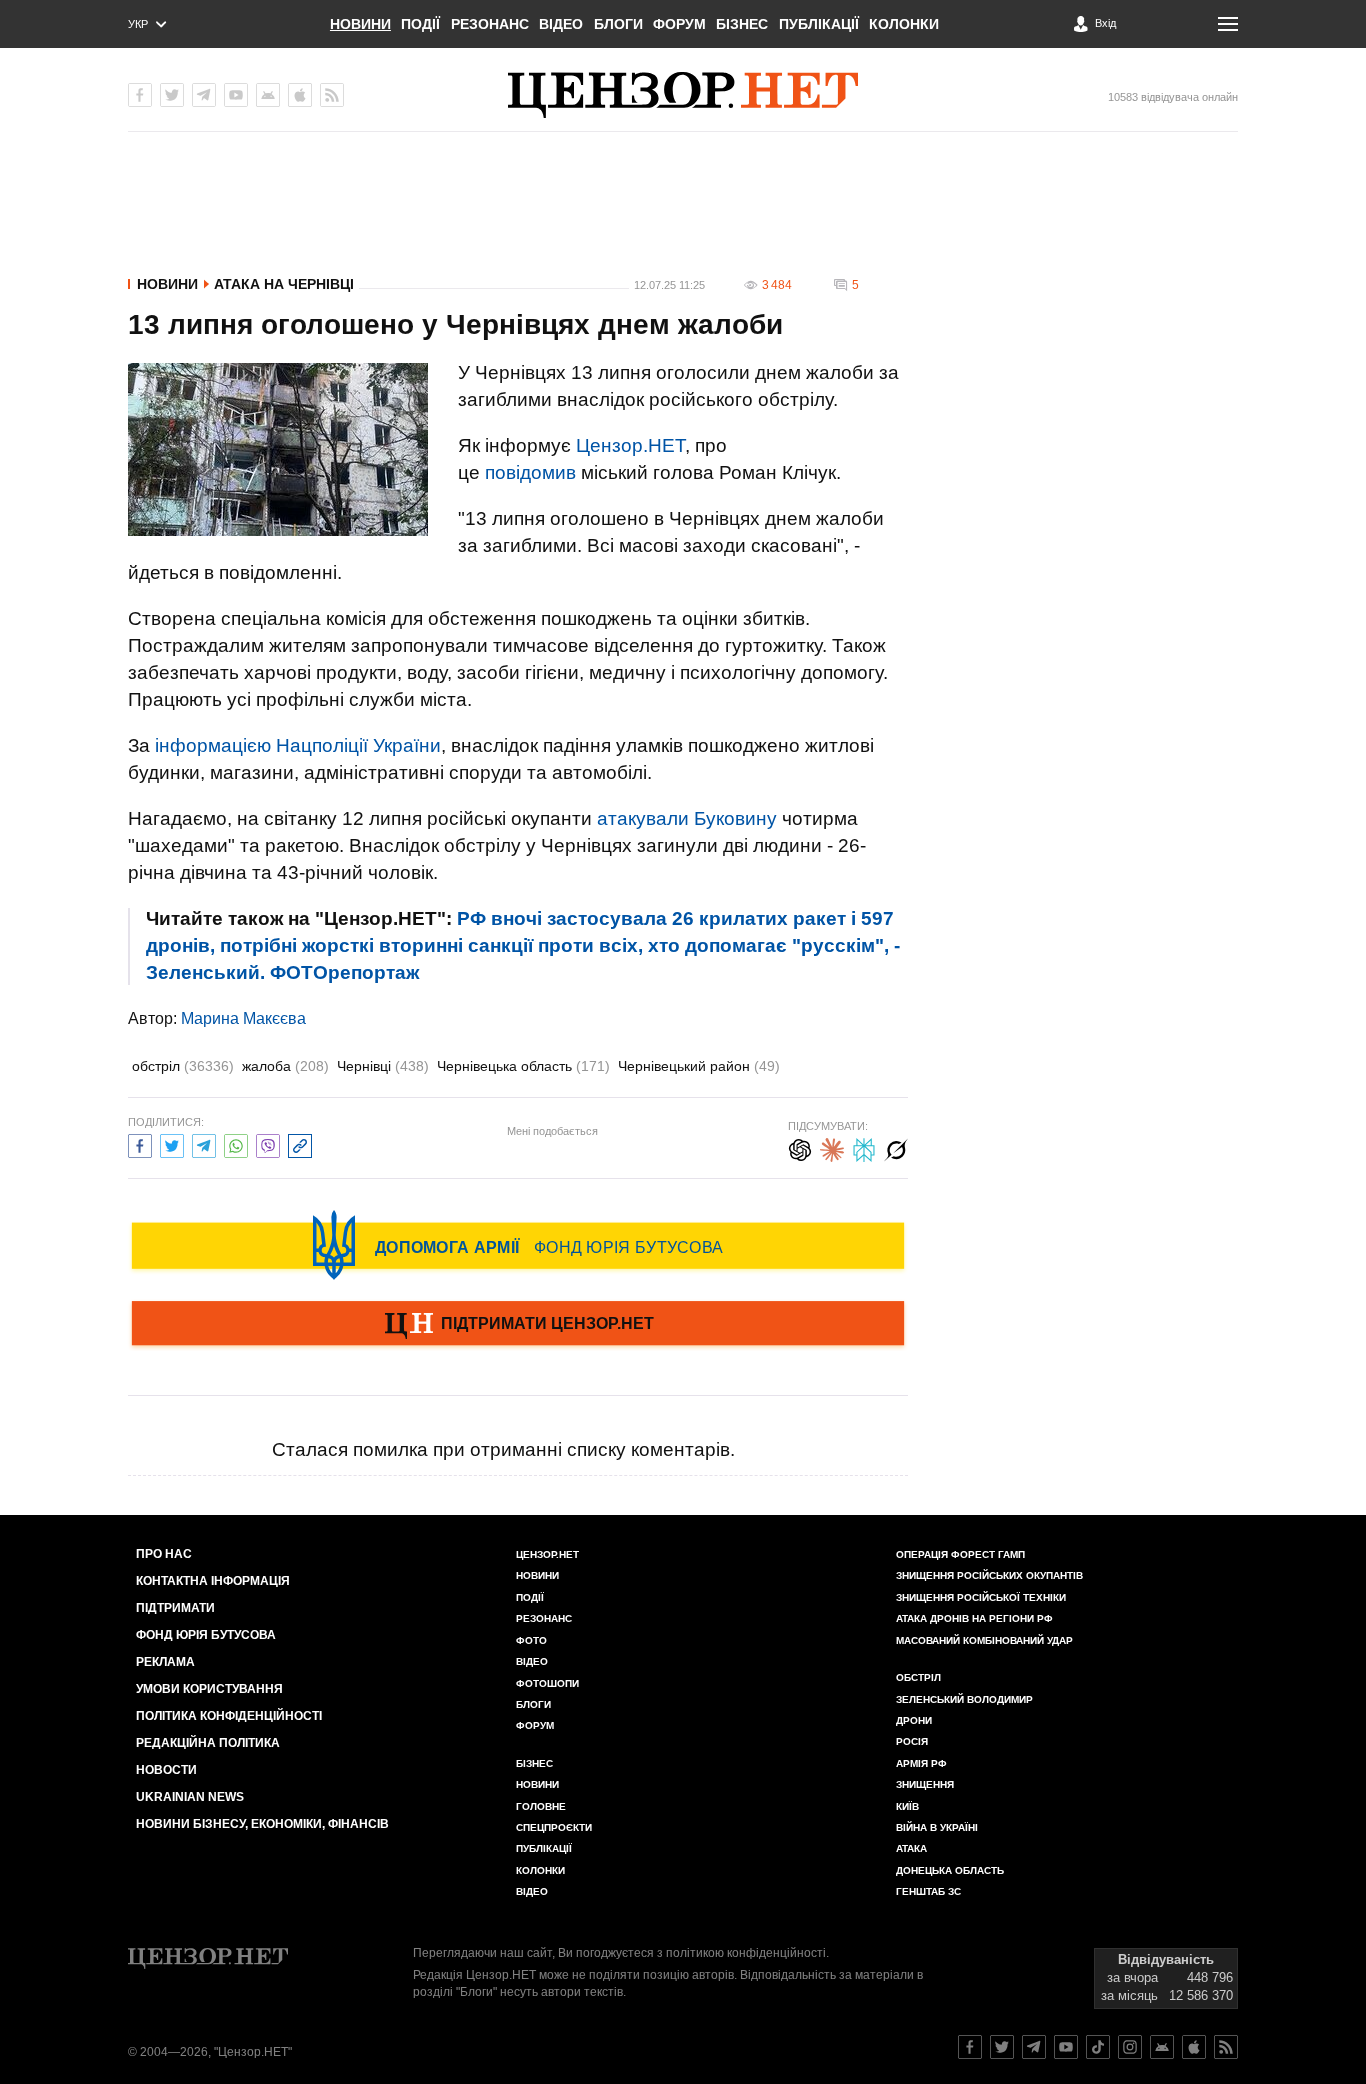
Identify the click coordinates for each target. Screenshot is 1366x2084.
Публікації (819, 24)
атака (911, 1848)
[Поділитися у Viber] (268, 1143)
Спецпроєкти (554, 1827)
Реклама (165, 1662)
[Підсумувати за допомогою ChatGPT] (800, 1147)
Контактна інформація (213, 1581)
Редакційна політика (208, 1743)
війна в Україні (937, 1827)
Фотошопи (547, 1683)
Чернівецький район (699, 1066)
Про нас (164, 1554)
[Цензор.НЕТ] (683, 95)
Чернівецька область (523, 1066)
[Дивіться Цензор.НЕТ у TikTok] (1098, 2047)
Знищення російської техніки (981, 1597)
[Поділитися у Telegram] (204, 1143)
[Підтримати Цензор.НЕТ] (518, 1325)
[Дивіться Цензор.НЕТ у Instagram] (1130, 2047)
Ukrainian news (190, 1797)
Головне (541, 1806)
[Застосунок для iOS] (300, 95)
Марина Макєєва (243, 1018)
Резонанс (490, 24)
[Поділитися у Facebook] (140, 1143)
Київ (907, 1806)
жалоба (285, 1066)
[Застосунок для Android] (268, 95)
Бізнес (742, 24)
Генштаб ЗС (928, 1891)
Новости (166, 1770)
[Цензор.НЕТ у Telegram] (204, 95)
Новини (360, 24)
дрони (914, 1720)
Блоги (618, 24)
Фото (531, 1640)
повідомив (530, 472)
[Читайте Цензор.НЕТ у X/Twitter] (1002, 2047)
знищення (925, 1784)
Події (420, 24)
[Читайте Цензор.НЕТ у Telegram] (1034, 2047)
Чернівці (383, 1066)
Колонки (904, 24)
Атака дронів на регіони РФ (974, 1618)
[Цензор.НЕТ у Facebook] (140, 95)
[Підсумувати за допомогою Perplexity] (864, 1147)
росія (912, 1741)
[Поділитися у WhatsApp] (236, 1143)
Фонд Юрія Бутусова (206, 1635)
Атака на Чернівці (284, 284)
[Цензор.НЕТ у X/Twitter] (172, 95)
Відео (561, 24)
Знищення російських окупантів (989, 1575)
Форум (679, 24)
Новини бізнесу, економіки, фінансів (262, 1824)
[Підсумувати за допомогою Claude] (832, 1147)
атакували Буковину (687, 818)
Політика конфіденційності (229, 1716)
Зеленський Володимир (964, 1699)
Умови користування (209, 1689)
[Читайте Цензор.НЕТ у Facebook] (970, 2047)
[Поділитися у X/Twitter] (172, 1143)
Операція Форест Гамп (960, 1554)
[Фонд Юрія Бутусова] (518, 1245)
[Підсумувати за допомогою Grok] (896, 1147)
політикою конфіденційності (746, 1953)
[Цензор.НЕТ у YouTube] (236, 95)
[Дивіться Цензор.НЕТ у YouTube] (1066, 2047)
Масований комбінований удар (984, 1640)
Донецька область (950, 1870)
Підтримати (175, 1608)
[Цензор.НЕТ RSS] (332, 95)
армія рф (921, 1763)
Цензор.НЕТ (630, 445)
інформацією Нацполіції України (298, 745)
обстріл (183, 1066)
